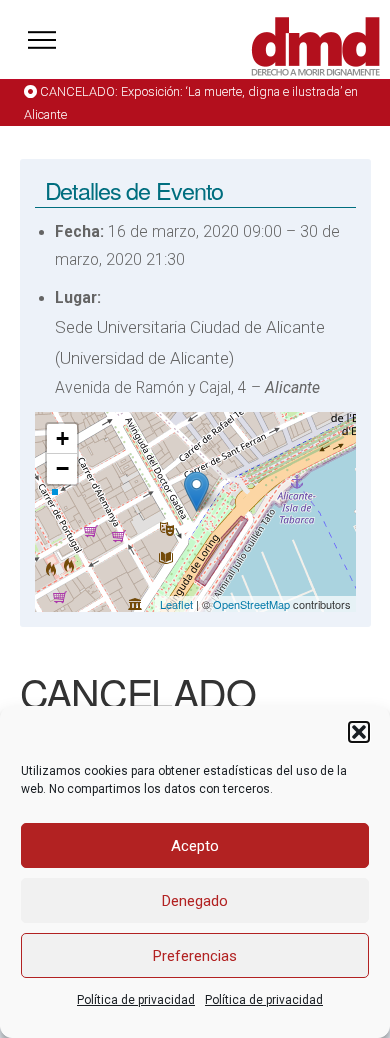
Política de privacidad (136, 1000)
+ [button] (62, 438)
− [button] (62, 468)
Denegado (195, 901)
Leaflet (176, 604)
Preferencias (195, 956)
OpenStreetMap (251, 604)
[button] (359, 732)
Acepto (195, 846)
